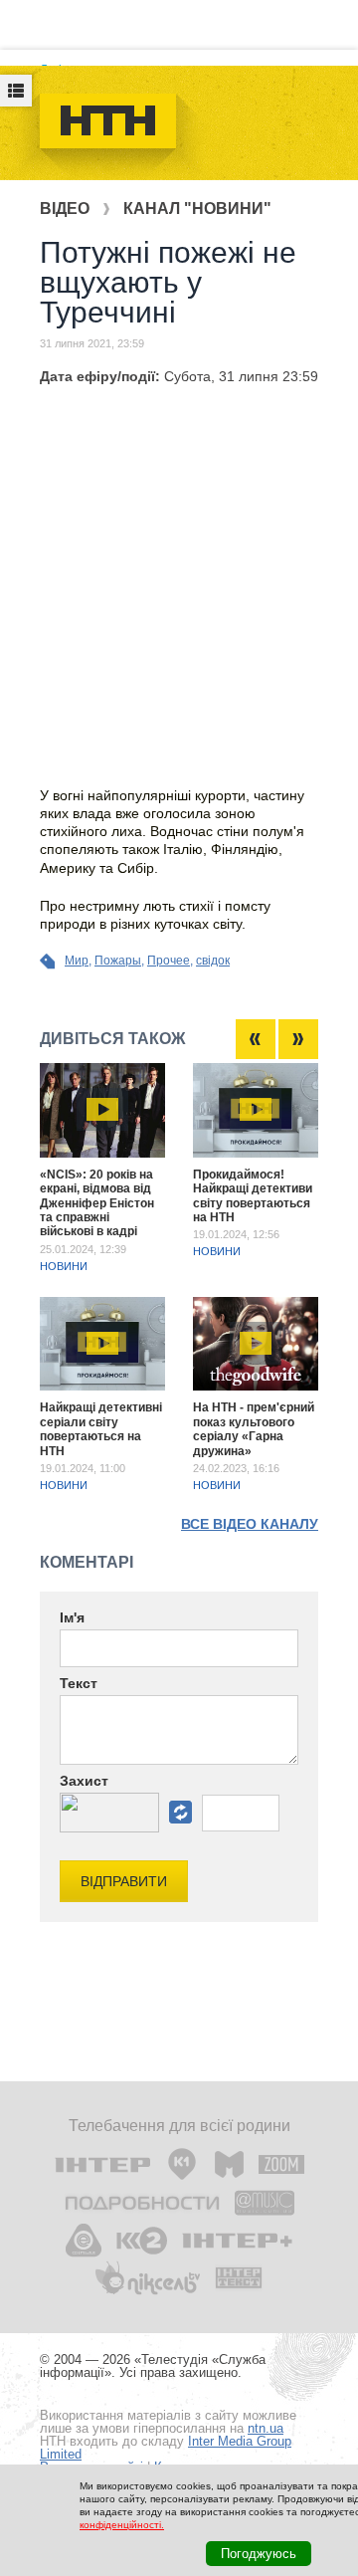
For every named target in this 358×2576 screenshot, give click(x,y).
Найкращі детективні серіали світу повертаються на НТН (101, 1429)
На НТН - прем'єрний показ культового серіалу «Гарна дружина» (254, 1429)
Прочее (169, 961)
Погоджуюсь (259, 2554)
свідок (213, 961)
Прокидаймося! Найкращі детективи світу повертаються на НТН (253, 1196)
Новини (64, 1266)
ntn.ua (266, 2428)
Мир (77, 961)
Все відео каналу (250, 1524)
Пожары (118, 961)
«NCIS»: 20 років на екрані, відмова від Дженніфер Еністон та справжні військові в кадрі (97, 1203)
